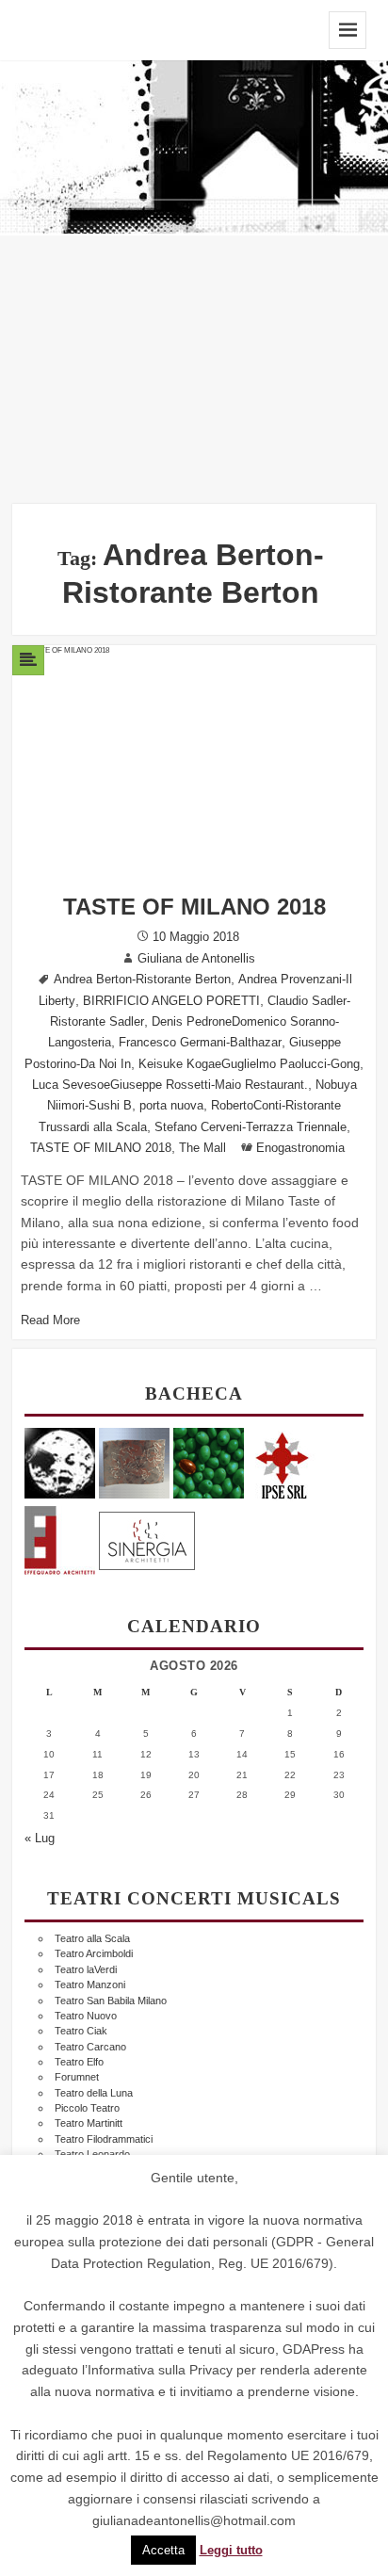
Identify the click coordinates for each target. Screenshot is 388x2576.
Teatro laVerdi (86, 1969)
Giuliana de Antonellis (196, 959)
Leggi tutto (231, 2551)
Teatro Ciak (81, 2031)
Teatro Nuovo (86, 2016)
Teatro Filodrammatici (104, 2139)
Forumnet (77, 2077)
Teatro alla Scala (92, 1938)
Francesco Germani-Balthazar (200, 1043)
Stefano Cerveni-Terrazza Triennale (251, 1127)
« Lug (40, 1839)
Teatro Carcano (90, 2047)
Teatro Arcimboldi (94, 1953)
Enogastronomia (300, 1148)
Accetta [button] (163, 2550)
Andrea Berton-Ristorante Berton (142, 980)
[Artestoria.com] (134, 1462)
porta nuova (171, 1106)
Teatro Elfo (79, 2062)
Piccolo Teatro (87, 2108)
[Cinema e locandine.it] (60, 1462)
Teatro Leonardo (92, 2154)
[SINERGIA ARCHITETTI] (147, 1538)
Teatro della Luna (94, 2093)
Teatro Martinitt (89, 2123)
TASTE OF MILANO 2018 (194, 907)
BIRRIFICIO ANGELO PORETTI (171, 1001)
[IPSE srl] (283, 1462)
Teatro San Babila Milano (111, 2001)
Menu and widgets (348, 30)
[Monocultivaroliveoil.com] (209, 1462)
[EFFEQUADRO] (60, 1538)
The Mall (202, 1148)
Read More (50, 1320)
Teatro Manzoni (90, 1985)
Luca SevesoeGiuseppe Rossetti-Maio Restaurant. (170, 1085)
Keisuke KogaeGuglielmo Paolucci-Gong (249, 1064)
